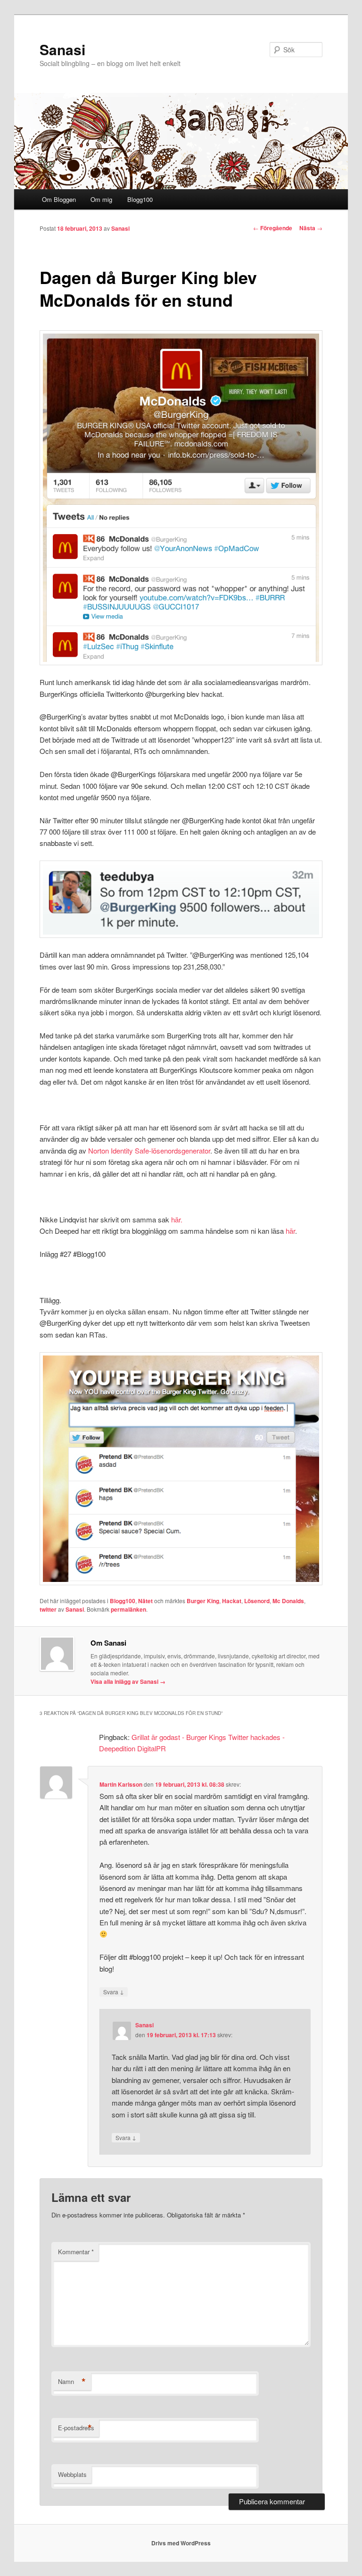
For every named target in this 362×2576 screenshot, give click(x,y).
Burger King (203, 1601)
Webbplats (72, 2474)
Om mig (101, 199)
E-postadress (76, 2428)
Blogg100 (140, 199)
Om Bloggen (59, 199)
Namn (72, 2382)
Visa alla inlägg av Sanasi (128, 1681)
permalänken (128, 1609)
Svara (114, 1991)
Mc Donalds (288, 1601)
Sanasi (62, 49)
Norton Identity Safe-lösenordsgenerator (149, 1150)
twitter (48, 1609)
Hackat (232, 1601)
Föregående (273, 228)
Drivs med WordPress (181, 2543)
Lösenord (257, 1601)
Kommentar (76, 2252)
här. (177, 1219)
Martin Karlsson (121, 1784)
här (290, 1231)
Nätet (145, 1601)
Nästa (311, 228)
